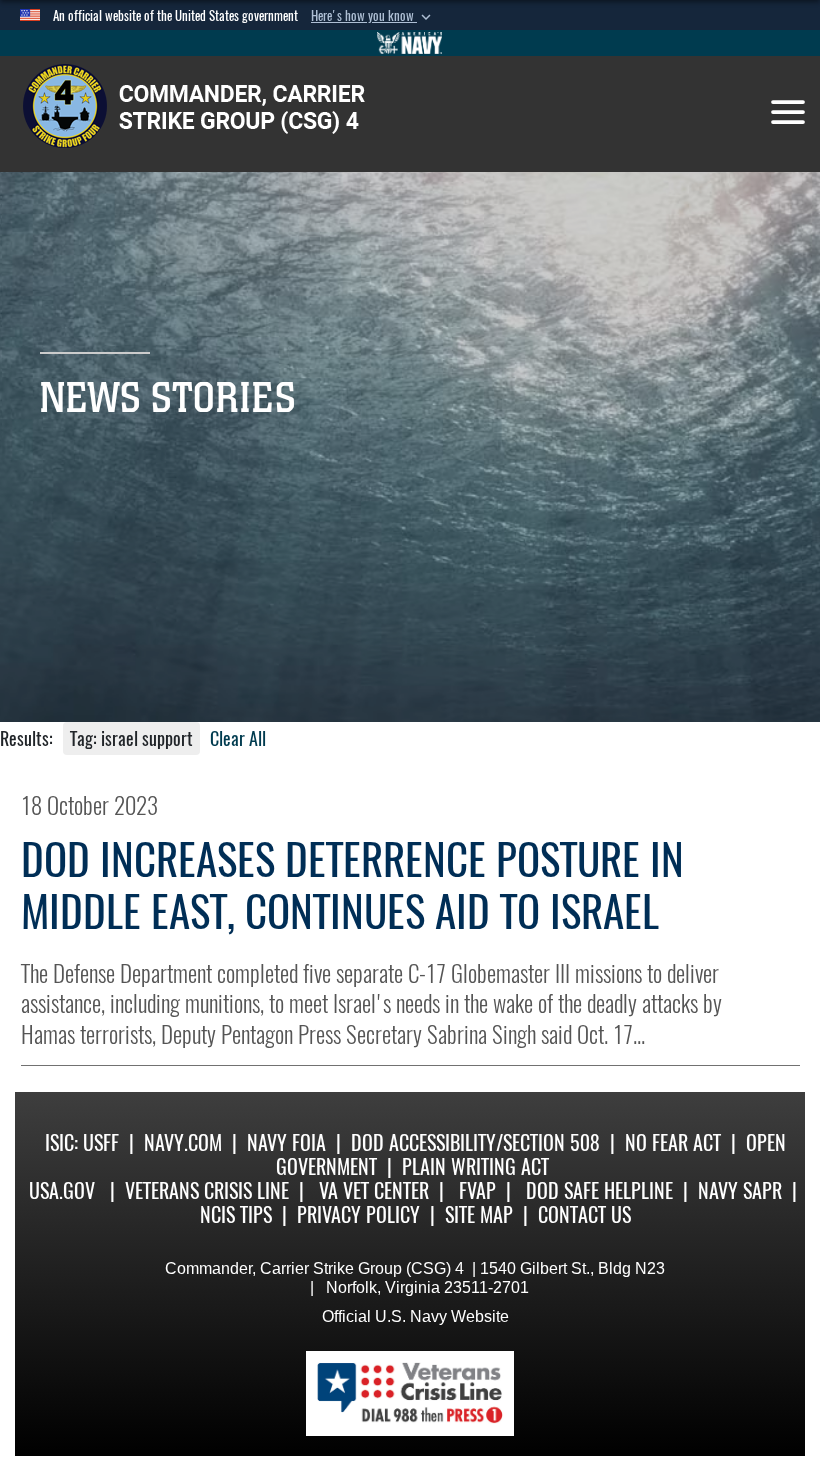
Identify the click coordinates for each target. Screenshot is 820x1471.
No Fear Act (673, 1142)
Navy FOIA (286, 1142)
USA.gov (62, 1190)
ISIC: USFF (82, 1142)
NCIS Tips (236, 1214)
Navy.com (183, 1142)
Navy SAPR (740, 1190)
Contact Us (584, 1214)
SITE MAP (479, 1214)
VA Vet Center (374, 1190)
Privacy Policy (358, 1214)
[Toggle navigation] (788, 112)
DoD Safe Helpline (599, 1190)
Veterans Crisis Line (207, 1190)
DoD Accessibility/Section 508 (475, 1142)
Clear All (238, 738)
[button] (373, 16)
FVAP (477, 1190)
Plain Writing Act (475, 1166)
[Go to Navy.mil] (410, 43)
